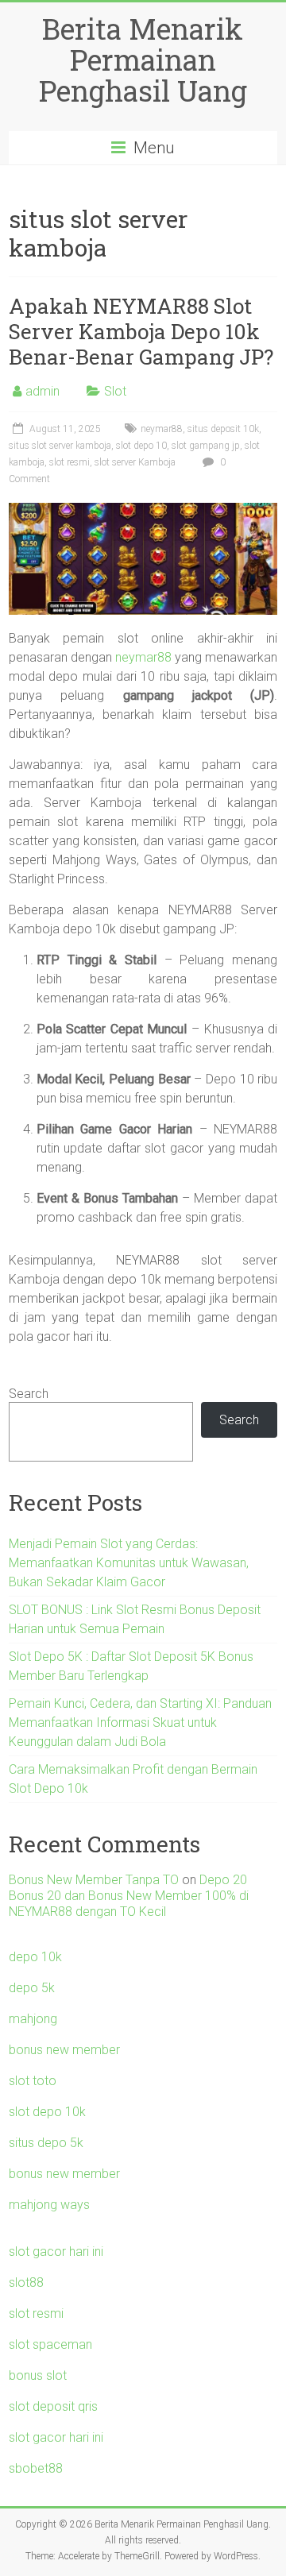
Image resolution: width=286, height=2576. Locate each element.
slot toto (33, 2081)
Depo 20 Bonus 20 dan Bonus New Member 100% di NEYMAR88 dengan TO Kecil (129, 1896)
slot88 (26, 2282)
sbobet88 (36, 2468)
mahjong (33, 2019)
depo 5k (32, 1988)
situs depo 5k (46, 2143)
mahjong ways (49, 2205)
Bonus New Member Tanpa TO (94, 1880)
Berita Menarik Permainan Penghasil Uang (143, 60)
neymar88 (162, 429)
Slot (115, 391)
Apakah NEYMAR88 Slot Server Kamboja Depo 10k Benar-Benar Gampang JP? (141, 331)
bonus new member (64, 2050)
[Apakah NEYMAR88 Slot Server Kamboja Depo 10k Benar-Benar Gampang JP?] (143, 510)
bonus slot (38, 2375)
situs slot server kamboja (60, 446)
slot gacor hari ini (56, 2252)
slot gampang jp (206, 446)
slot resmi (70, 462)
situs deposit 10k (223, 429)
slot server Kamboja (135, 462)
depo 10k (35, 1957)
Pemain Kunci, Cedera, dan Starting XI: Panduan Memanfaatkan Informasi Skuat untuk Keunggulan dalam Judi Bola (140, 1722)
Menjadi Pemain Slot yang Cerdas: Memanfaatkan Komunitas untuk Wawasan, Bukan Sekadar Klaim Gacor (129, 1563)
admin (43, 391)
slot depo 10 (141, 446)
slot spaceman (50, 2344)
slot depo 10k (47, 2112)
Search (29, 1394)
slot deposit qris (53, 2406)
